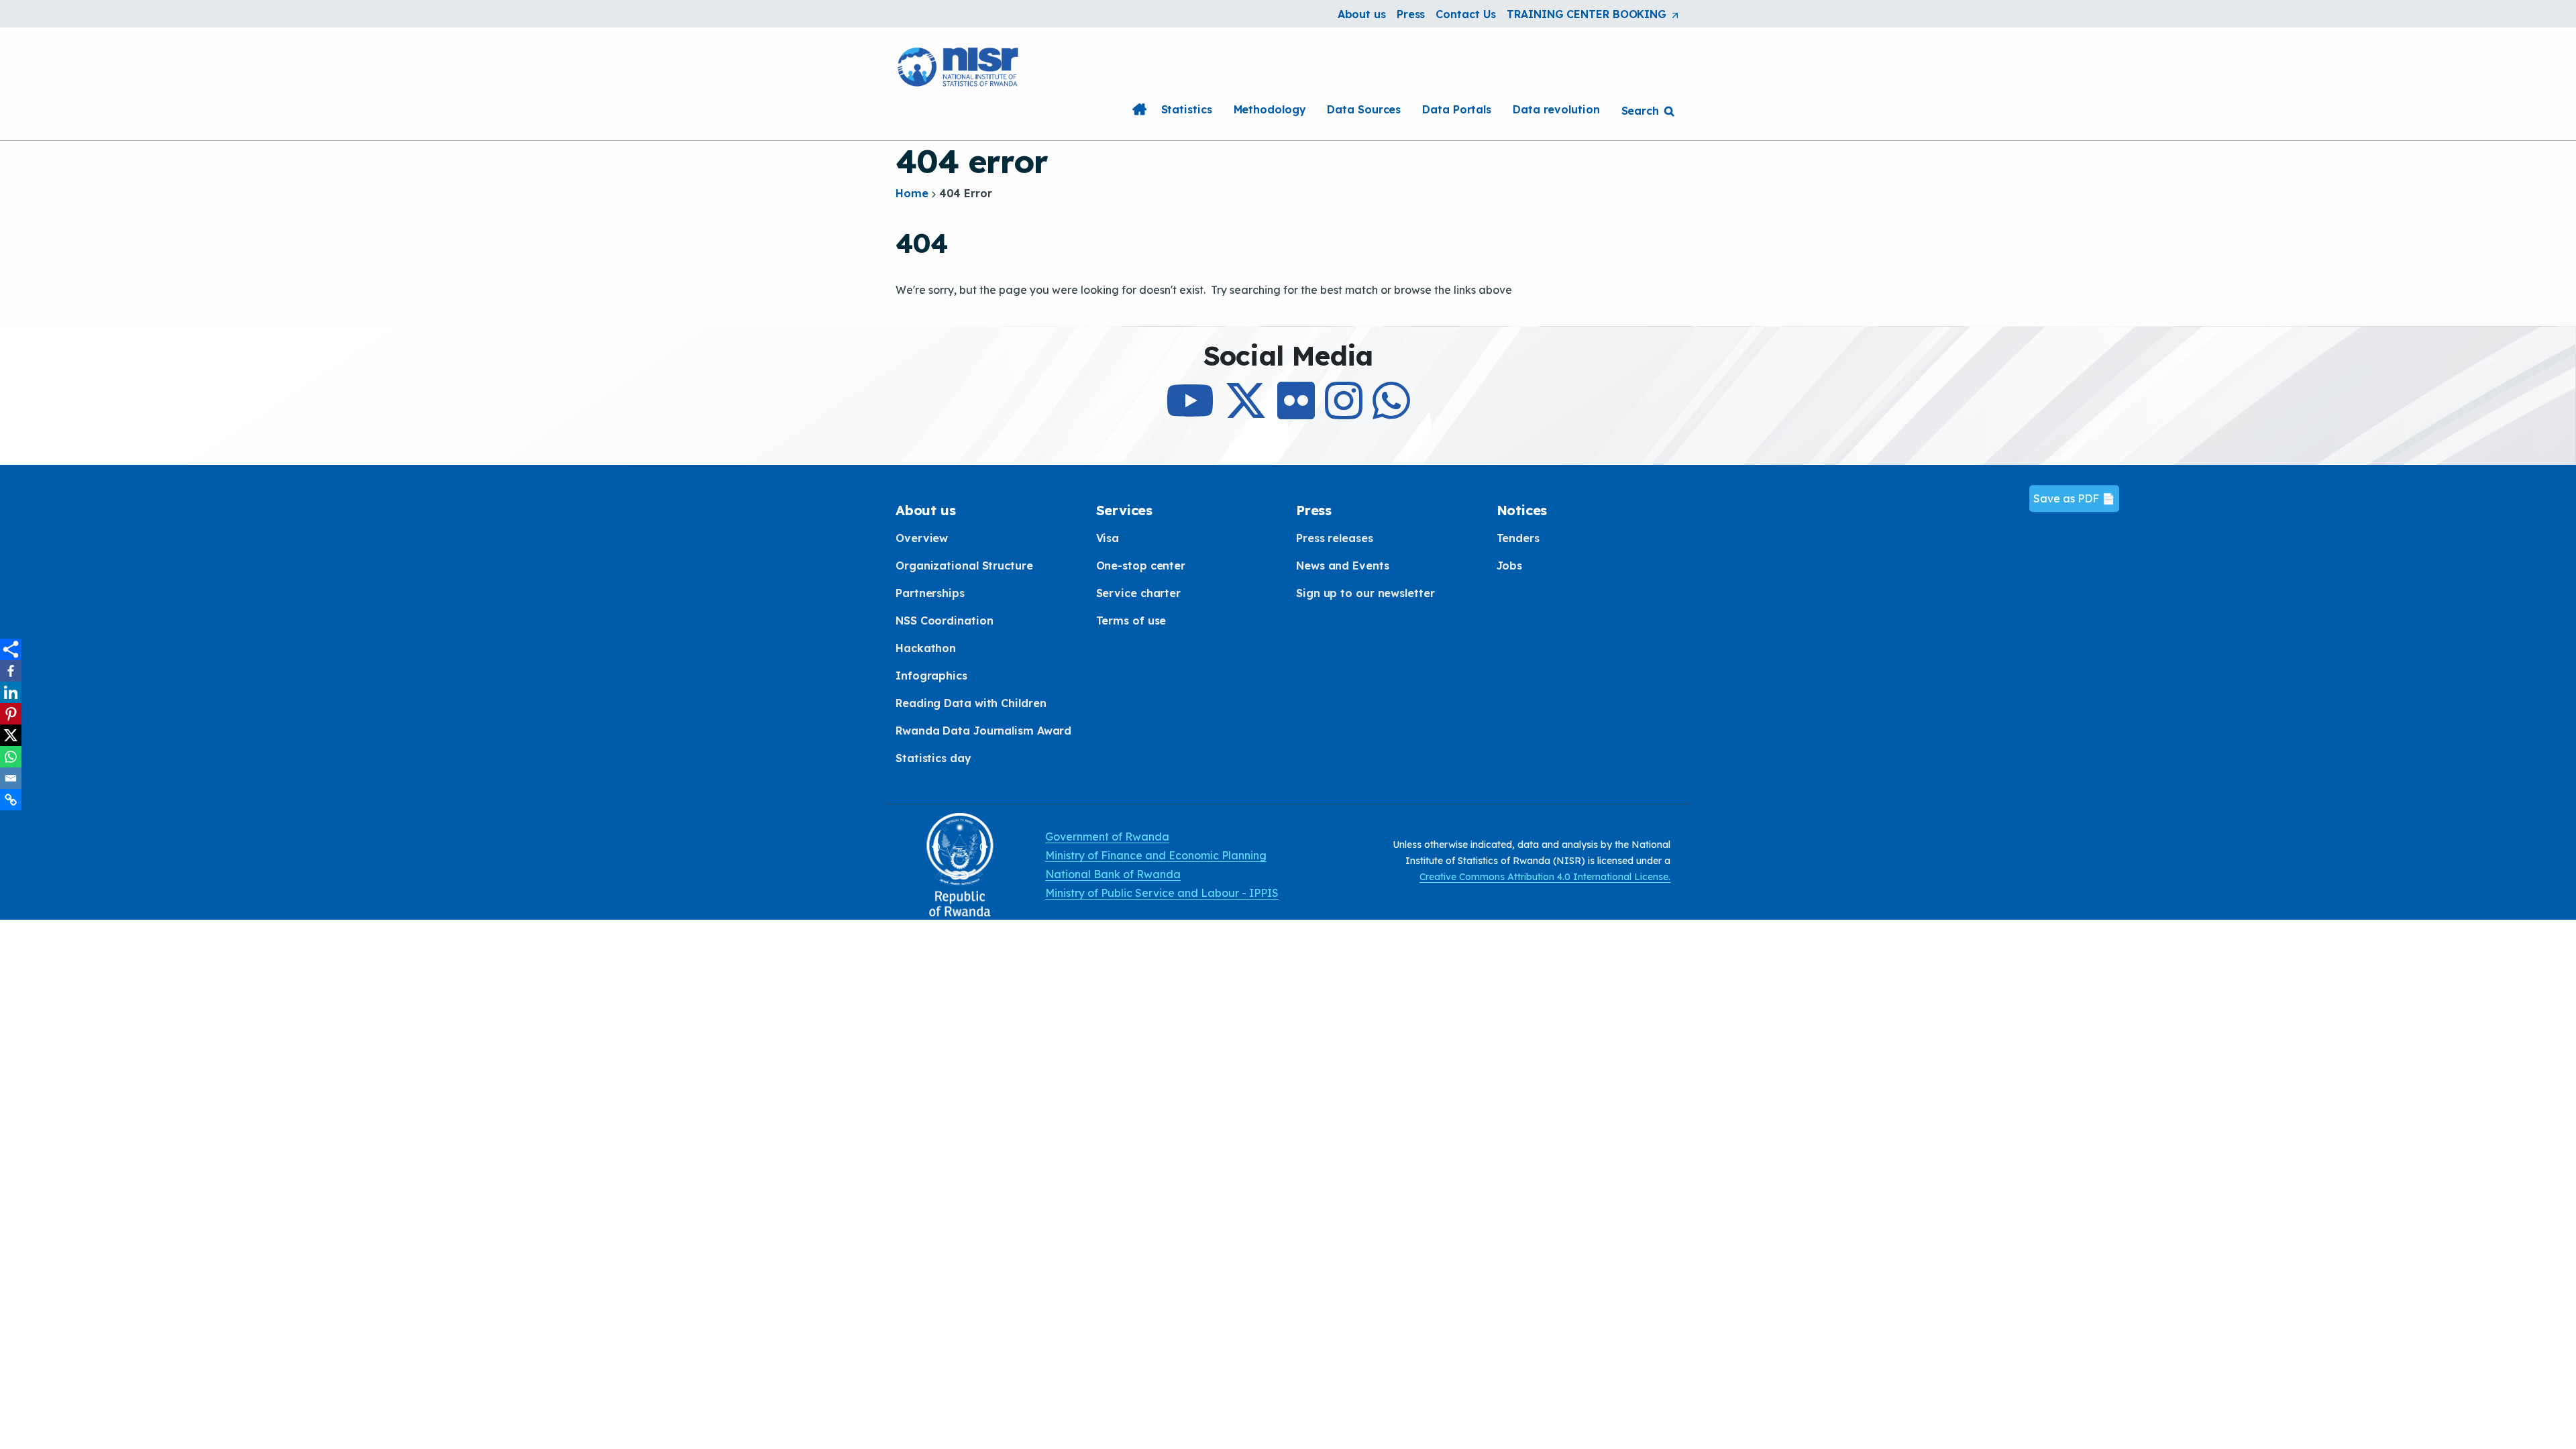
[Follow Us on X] (1246, 413)
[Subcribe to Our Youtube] (1190, 413)
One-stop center (1141, 566)
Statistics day (933, 758)
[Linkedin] (11, 692)
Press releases (1335, 538)
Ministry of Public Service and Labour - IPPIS (1162, 893)
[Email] (11, 778)
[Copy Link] (11, 800)
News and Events (1343, 566)
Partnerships (930, 593)
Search (1640, 111)
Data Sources (1364, 109)
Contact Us (1466, 14)
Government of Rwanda (1107, 837)
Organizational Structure (964, 566)
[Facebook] (11, 671)
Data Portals (1457, 109)
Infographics (931, 676)
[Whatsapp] (11, 757)
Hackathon (926, 648)
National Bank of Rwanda (1113, 874)
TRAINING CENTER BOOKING (1594, 15)
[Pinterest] (11, 714)
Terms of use (1131, 621)
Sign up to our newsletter (1365, 593)
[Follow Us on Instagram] (1344, 413)
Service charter (1139, 593)
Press (1411, 14)
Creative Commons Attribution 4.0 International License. (1545, 877)
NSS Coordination (944, 621)
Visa (1108, 538)
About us (1362, 14)
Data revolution (1556, 109)
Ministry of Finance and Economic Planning (1156, 855)
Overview (922, 538)
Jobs (1510, 566)
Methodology (1270, 109)
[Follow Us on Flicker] (1296, 413)
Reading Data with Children (971, 703)
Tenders (1518, 538)
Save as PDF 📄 (2074, 499)
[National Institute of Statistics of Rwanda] (959, 65)
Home (1140, 109)
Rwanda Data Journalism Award (983, 731)
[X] (11, 735)
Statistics (1187, 109)
